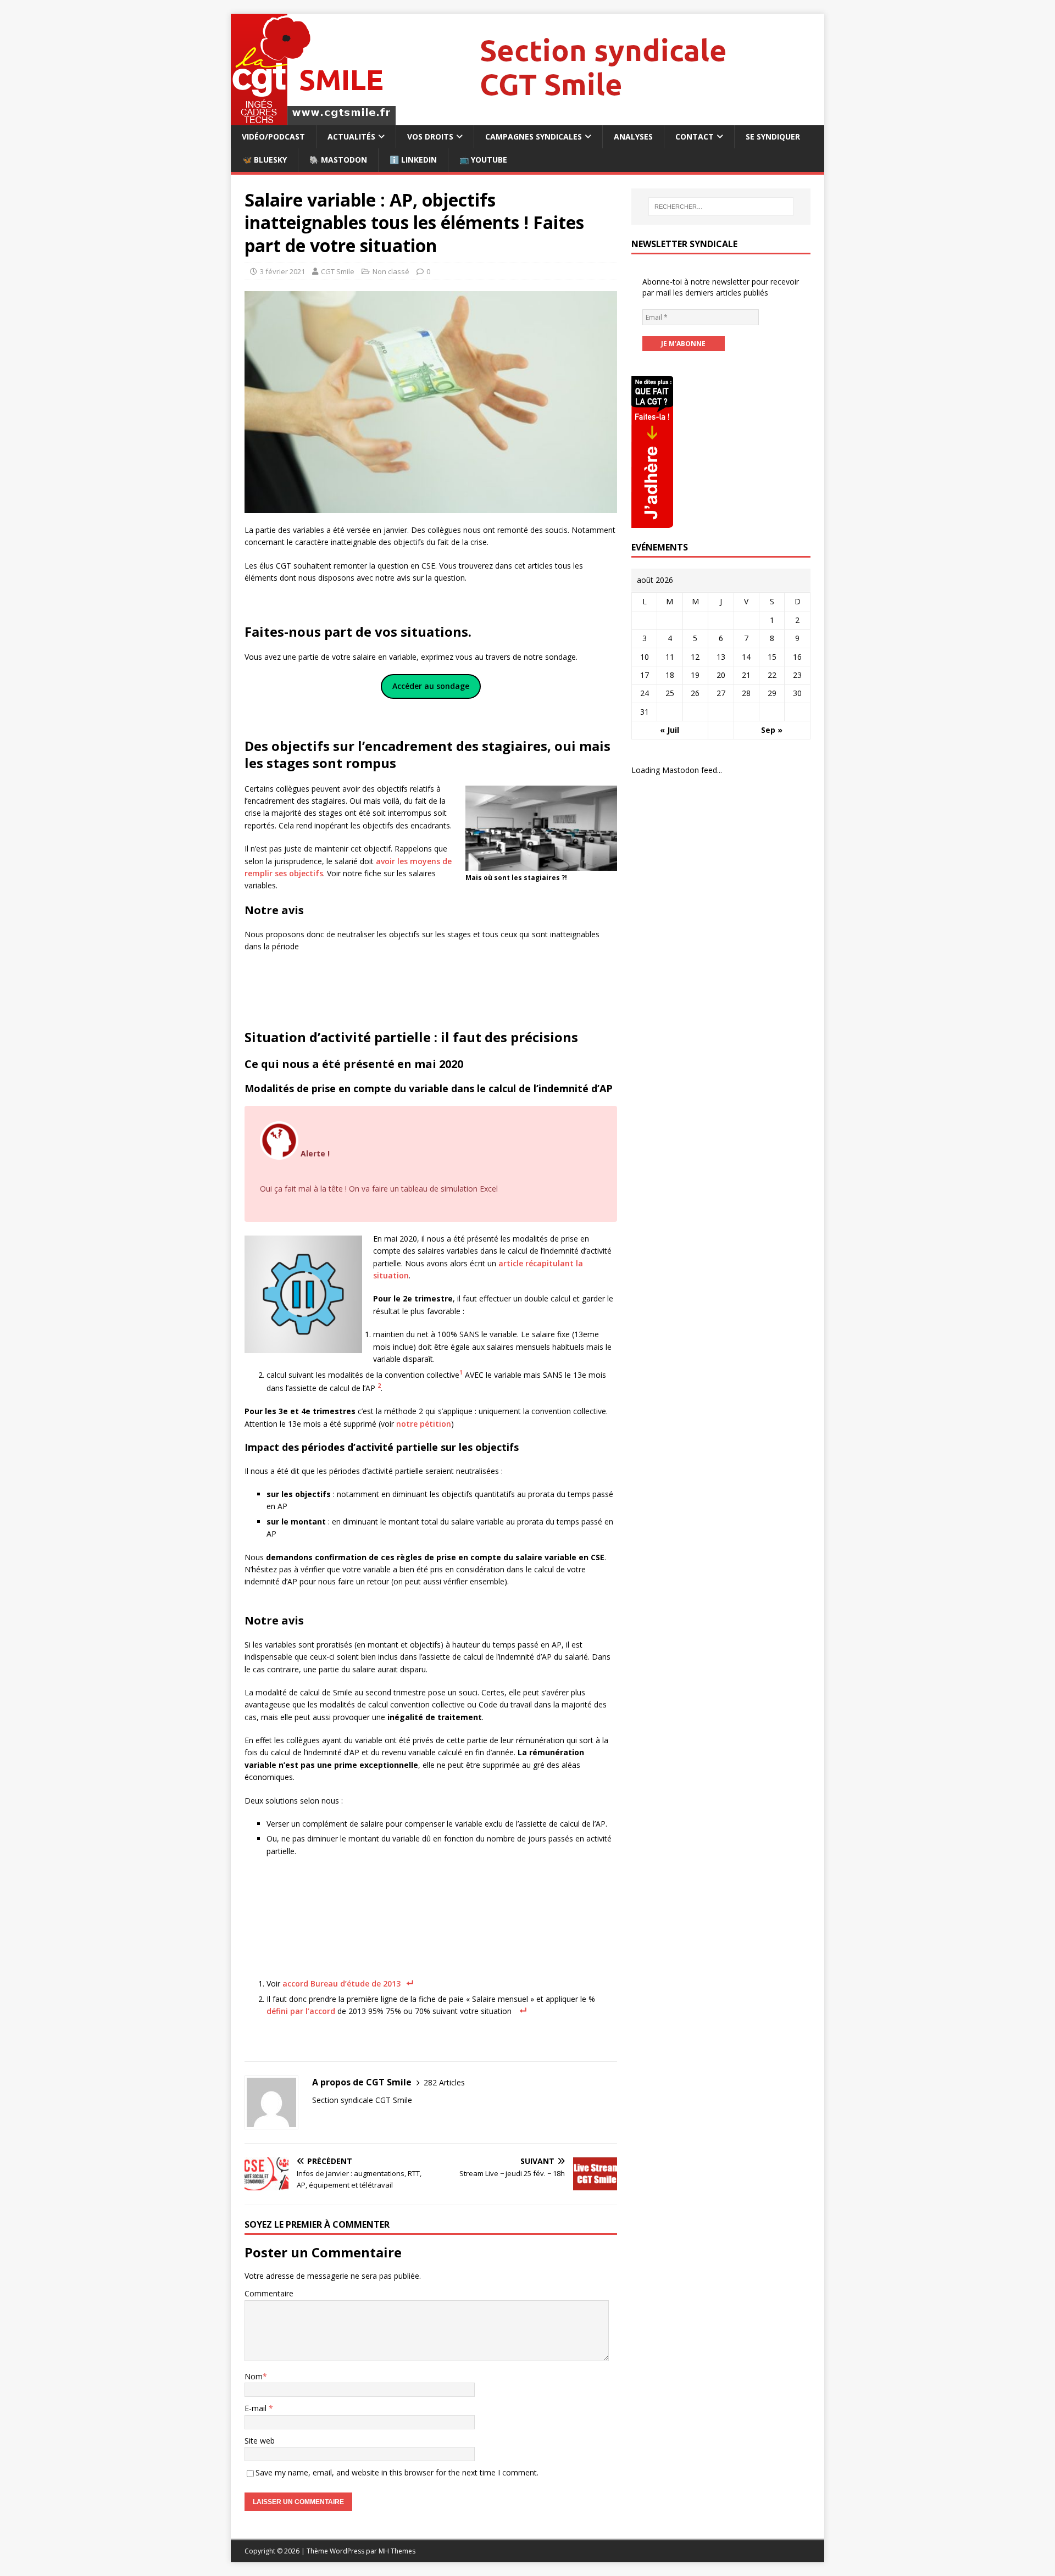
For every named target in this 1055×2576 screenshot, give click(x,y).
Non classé (391, 271)
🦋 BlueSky (265, 160)
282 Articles (444, 2082)
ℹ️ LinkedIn (413, 160)
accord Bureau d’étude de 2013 (340, 1984)
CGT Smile (338, 271)
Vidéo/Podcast (273, 137)
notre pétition (424, 1424)
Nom (254, 2376)
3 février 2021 (282, 271)
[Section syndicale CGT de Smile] (527, 119)
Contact (695, 137)
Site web (260, 2441)
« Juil (670, 730)
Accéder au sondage (431, 686)
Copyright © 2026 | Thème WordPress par (312, 2551)
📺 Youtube (483, 160)
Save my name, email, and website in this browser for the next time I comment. (397, 2472)
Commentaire (269, 2293)
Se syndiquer (773, 137)
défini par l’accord (302, 2011)
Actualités (351, 137)
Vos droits (430, 137)
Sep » (772, 730)
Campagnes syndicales (534, 137)
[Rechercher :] (721, 207)
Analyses (633, 137)
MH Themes (397, 2551)
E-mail (257, 2408)
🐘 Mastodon (338, 160)
